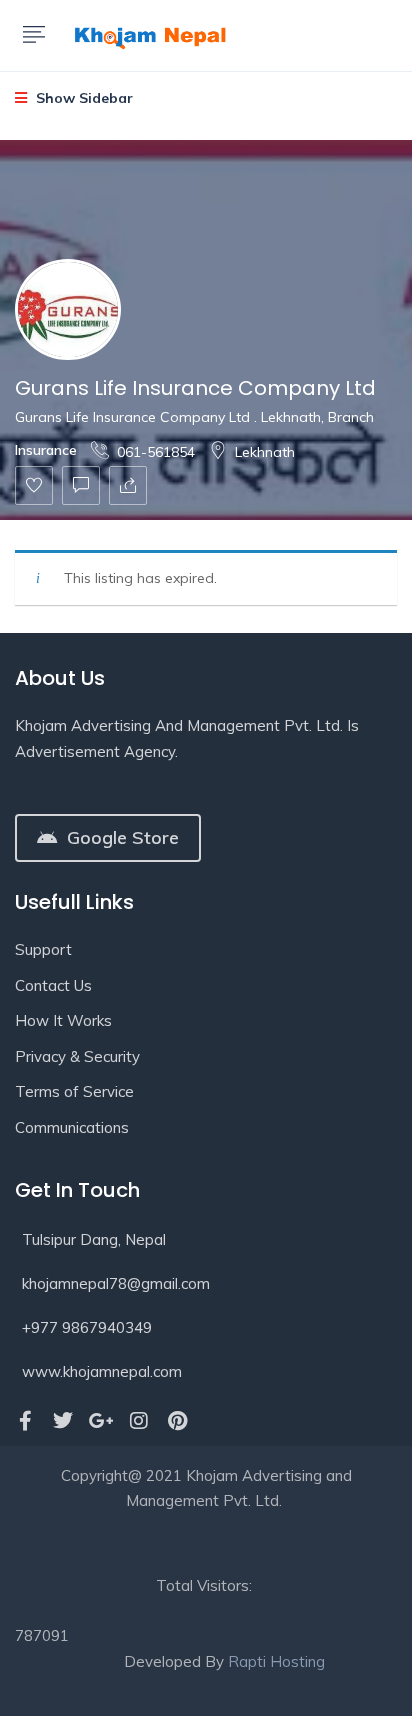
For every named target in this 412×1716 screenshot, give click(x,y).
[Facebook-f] (25, 1421)
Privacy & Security (77, 1056)
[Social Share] (128, 485)
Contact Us (53, 985)
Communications (72, 1127)
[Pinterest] (177, 1421)
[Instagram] (139, 1421)
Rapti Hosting (276, 1661)
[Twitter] (63, 1421)
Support (43, 949)
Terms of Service (74, 1091)
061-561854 (156, 452)
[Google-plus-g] (101, 1421)
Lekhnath (265, 452)
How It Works (63, 1020)
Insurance (46, 450)
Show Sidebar (82, 98)
